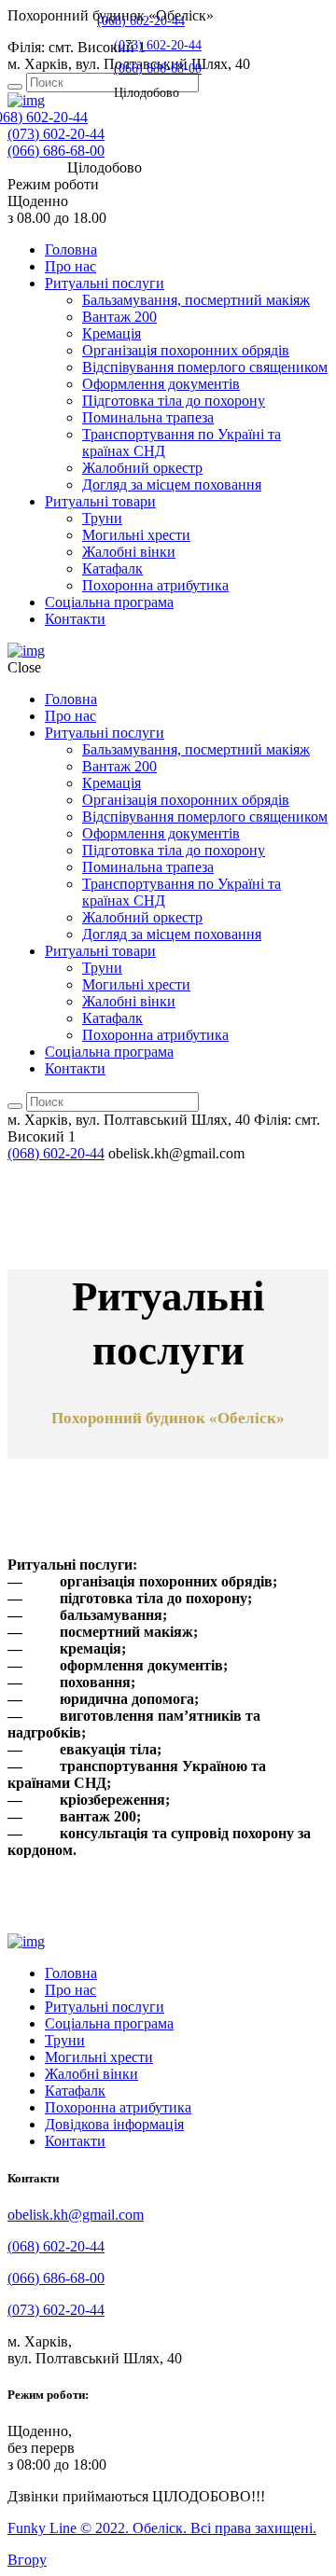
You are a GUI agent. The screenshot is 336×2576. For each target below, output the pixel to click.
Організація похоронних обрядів (186, 350)
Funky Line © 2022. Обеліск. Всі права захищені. (162, 2528)
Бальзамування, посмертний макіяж (196, 300)
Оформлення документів (161, 384)
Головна (71, 249)
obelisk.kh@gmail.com (76, 2215)
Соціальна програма (109, 602)
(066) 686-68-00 (56, 151)
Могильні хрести (136, 535)
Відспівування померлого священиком (205, 367)
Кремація (112, 333)
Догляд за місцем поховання (172, 485)
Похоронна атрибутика (155, 585)
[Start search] (15, 87)
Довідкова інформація (114, 2124)
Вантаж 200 (119, 317)
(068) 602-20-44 (141, 21)
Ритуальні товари (100, 501)
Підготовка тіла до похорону (174, 401)
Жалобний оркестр (142, 468)
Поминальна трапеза (148, 417)
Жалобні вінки (129, 552)
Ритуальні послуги (105, 283)
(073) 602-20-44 (56, 134)
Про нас (70, 266)
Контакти (75, 619)
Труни (102, 518)
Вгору (27, 2560)
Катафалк (112, 568)
